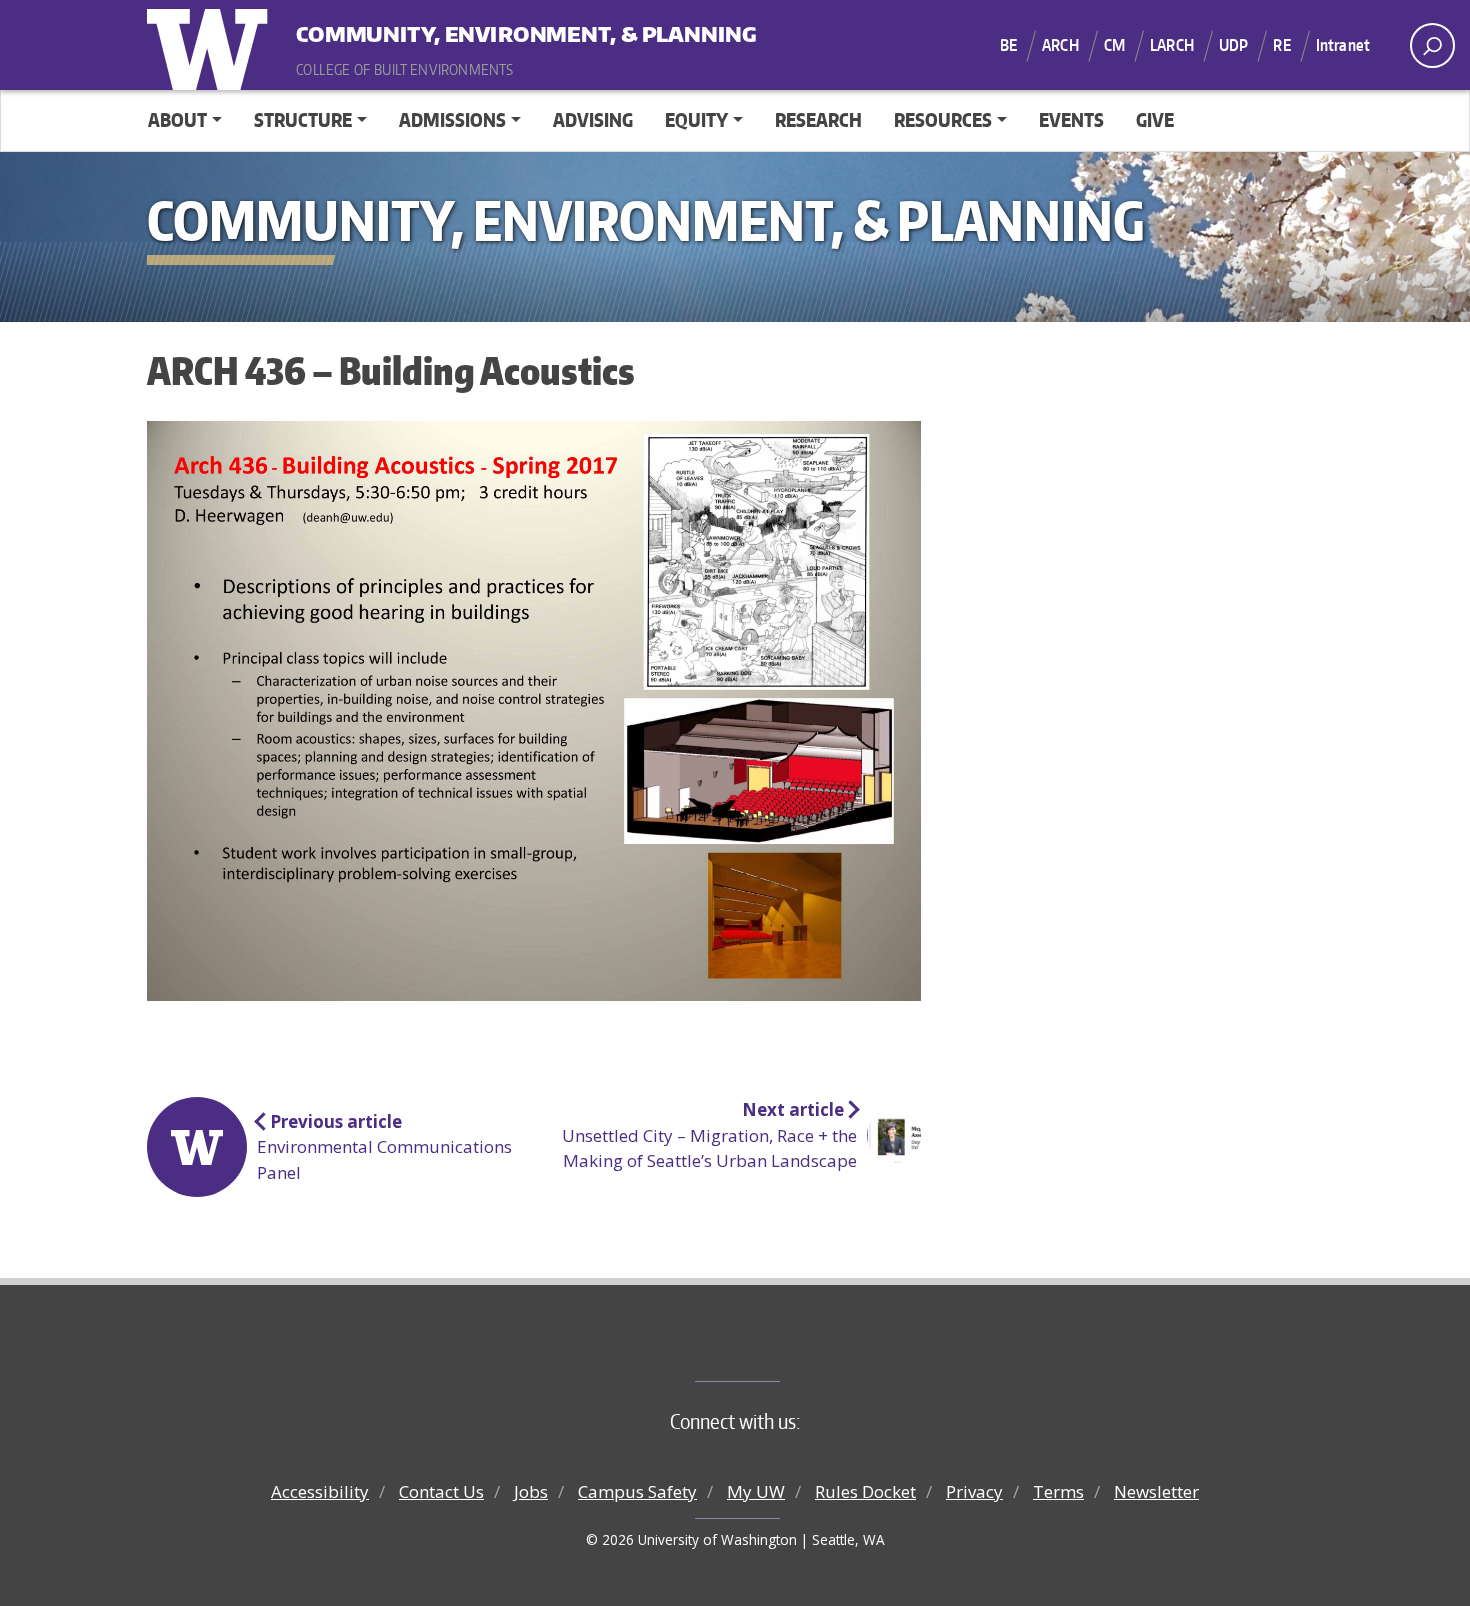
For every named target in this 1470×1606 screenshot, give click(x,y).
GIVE (1155, 119)
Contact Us (441, 1491)
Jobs (531, 1491)
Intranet (1343, 45)
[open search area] (1432, 45)
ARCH (1060, 45)
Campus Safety (637, 1491)
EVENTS (1071, 119)
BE (1008, 45)
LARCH (1172, 45)
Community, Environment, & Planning (420, 29)
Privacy (974, 1491)
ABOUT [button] (177, 119)
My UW (756, 1491)
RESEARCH (818, 119)
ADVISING (593, 119)
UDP (1233, 45)
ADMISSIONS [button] (452, 119)
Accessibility (320, 1491)
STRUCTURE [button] (303, 119)
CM (1114, 45)
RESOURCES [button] (943, 119)
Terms (1058, 1491)
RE (1281, 45)
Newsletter (1156, 1491)
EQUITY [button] (696, 119)
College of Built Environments (775, 1348)
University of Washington (212, 45)
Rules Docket (865, 1491)
